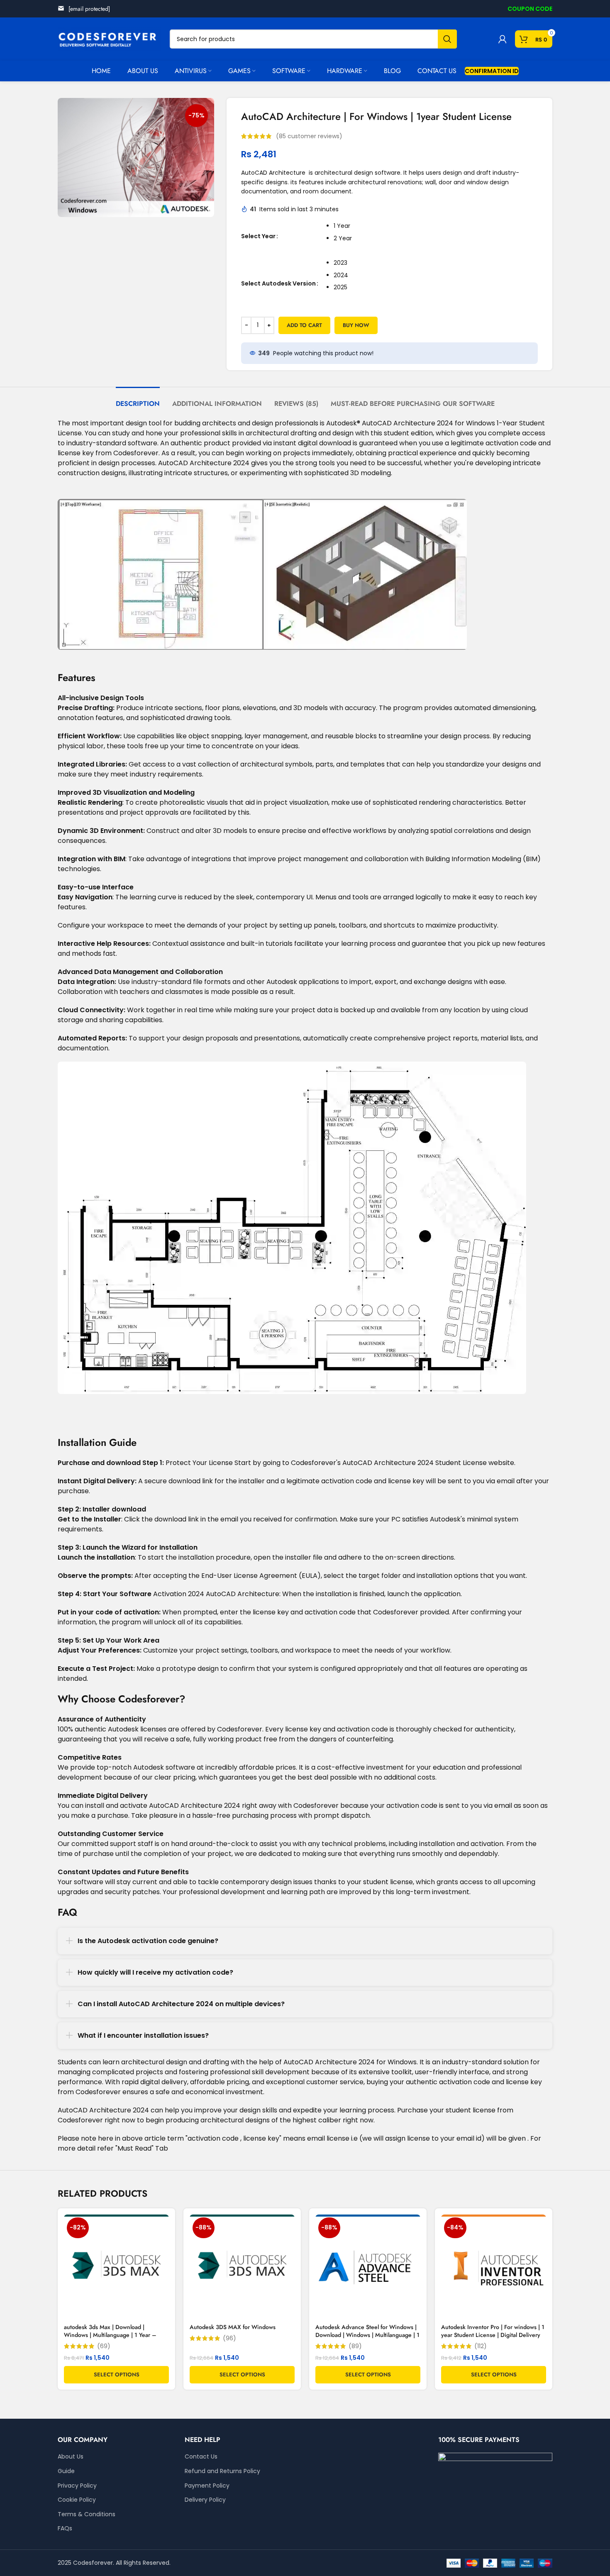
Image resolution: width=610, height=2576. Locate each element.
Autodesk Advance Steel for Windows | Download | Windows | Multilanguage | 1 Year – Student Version (367, 2335)
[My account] (503, 39)
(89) (355, 2346)
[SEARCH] (447, 39)
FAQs (65, 2528)
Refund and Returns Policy (222, 2471)
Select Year (258, 236)
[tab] (138, 399)
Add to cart (304, 325)
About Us (71, 2457)
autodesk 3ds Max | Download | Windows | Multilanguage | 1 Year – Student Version (110, 2335)
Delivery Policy (205, 2500)
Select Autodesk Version (278, 283)
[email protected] (89, 9)
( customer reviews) (309, 136)
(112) (481, 2346)
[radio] (436, 226)
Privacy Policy (77, 2486)
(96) (229, 2338)
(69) (104, 2346)
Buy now (356, 325)
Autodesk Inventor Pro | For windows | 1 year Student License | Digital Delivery (493, 2331)
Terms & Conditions (87, 2514)
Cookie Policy (77, 2500)
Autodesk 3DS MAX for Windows (233, 2327)
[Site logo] (110, 39)
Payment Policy (207, 2486)
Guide (66, 2471)
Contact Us (201, 2457)
